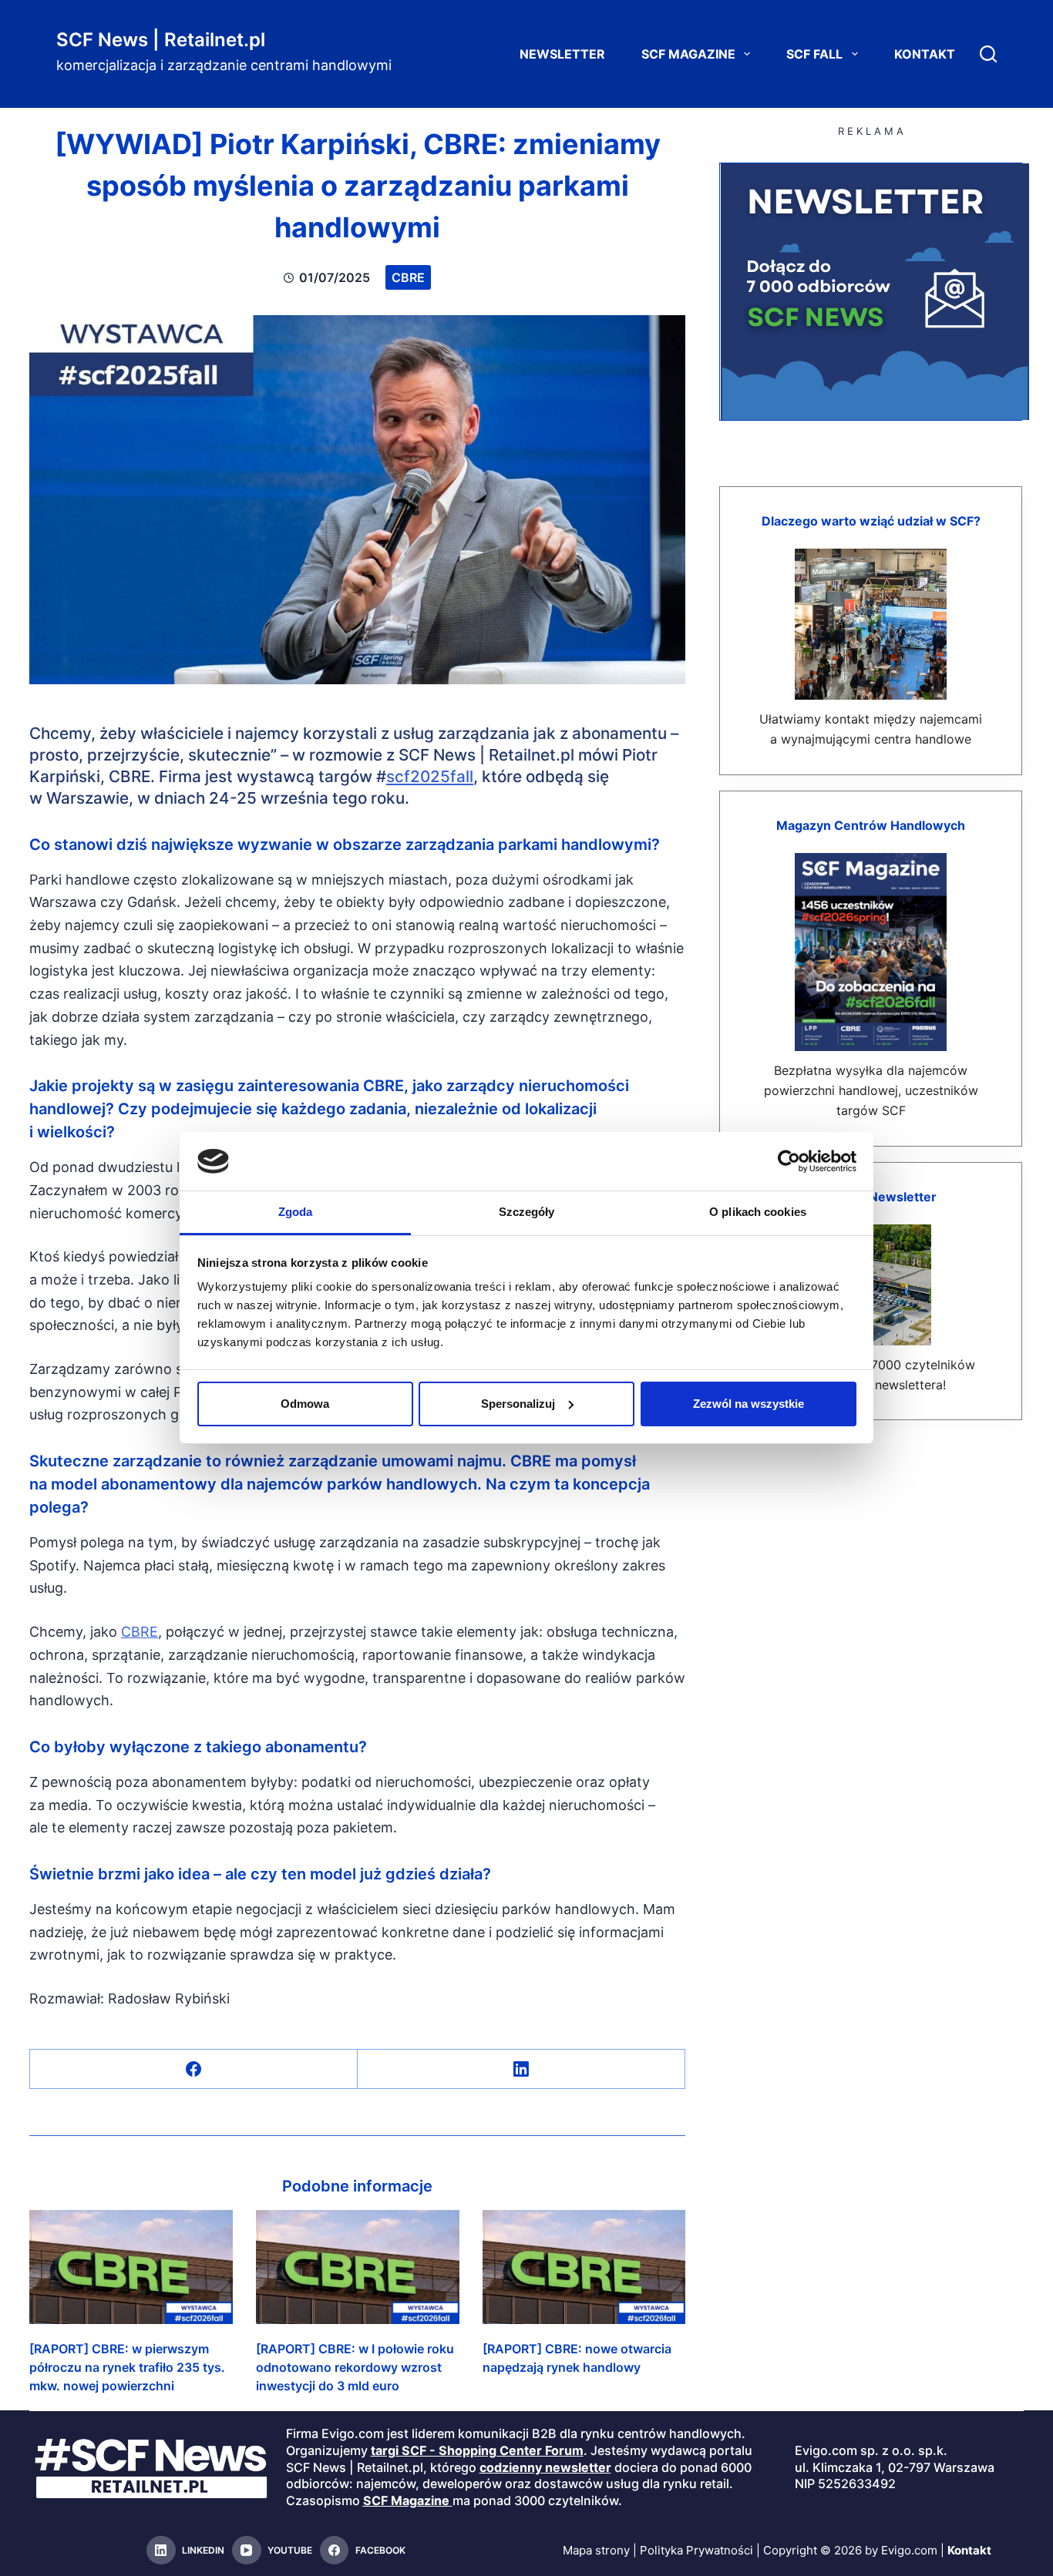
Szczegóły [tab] (527, 1212)
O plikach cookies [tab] (758, 1212)
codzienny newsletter (545, 2467)
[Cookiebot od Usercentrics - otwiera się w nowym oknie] (789, 1161)
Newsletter (562, 54)
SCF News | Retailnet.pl (161, 40)
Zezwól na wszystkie (749, 1404)
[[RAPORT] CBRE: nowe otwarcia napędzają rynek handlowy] (584, 2267)
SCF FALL (814, 54)
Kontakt (925, 54)
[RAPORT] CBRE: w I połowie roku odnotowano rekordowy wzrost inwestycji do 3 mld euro (355, 2367)
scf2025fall (430, 776)
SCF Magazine (688, 54)
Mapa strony (596, 2550)
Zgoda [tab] (296, 1212)
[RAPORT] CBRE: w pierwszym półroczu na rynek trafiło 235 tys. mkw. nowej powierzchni (127, 2367)
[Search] (988, 54)
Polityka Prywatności (696, 2550)
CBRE (408, 277)
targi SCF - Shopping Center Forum (477, 2450)
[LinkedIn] (521, 2069)
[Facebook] (194, 2069)
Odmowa (305, 1404)
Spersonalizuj (518, 1404)
